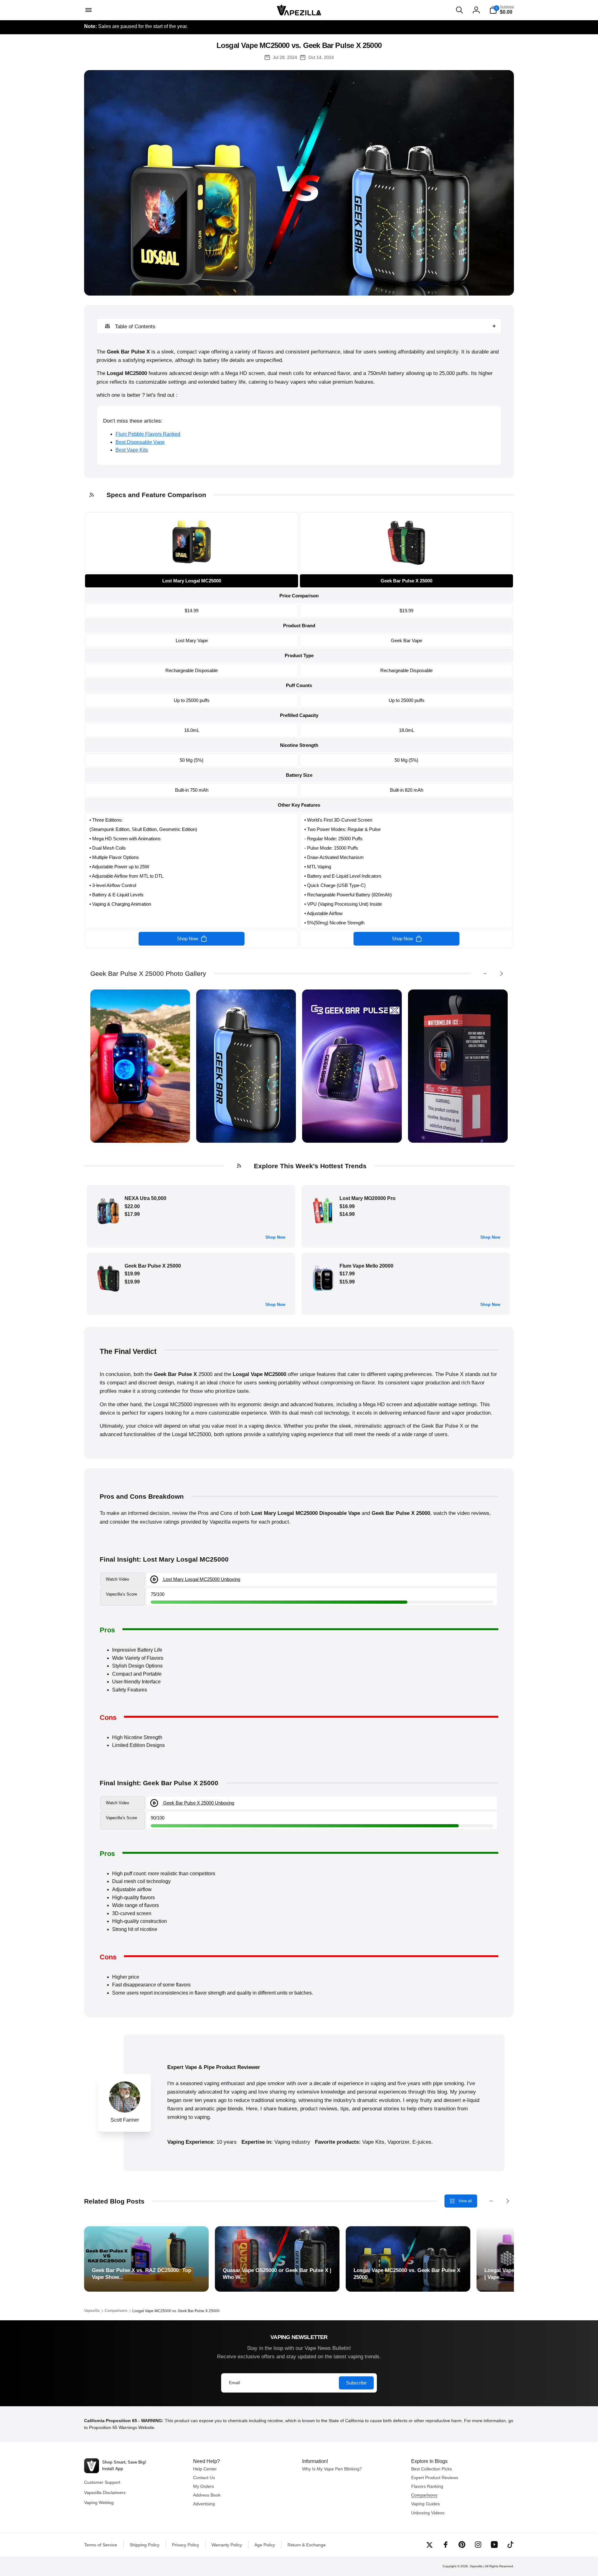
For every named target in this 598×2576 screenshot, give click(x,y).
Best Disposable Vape (140, 442)
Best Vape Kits (132, 450)
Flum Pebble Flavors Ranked (148, 434)
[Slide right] (501, 974)
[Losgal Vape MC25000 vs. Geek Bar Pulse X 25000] (408, 2259)
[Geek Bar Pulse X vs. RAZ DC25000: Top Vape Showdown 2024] (146, 2259)
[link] (192, 566)
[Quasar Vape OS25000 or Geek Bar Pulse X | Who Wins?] (277, 2259)
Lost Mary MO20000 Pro (368, 1198)
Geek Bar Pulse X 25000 (153, 1266)
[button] (88, 10)
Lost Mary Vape (192, 640)
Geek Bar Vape (406, 640)
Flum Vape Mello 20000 (366, 1266)
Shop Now (275, 1237)
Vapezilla (476, 2566)
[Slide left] (485, 974)
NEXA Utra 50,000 (145, 1198)
